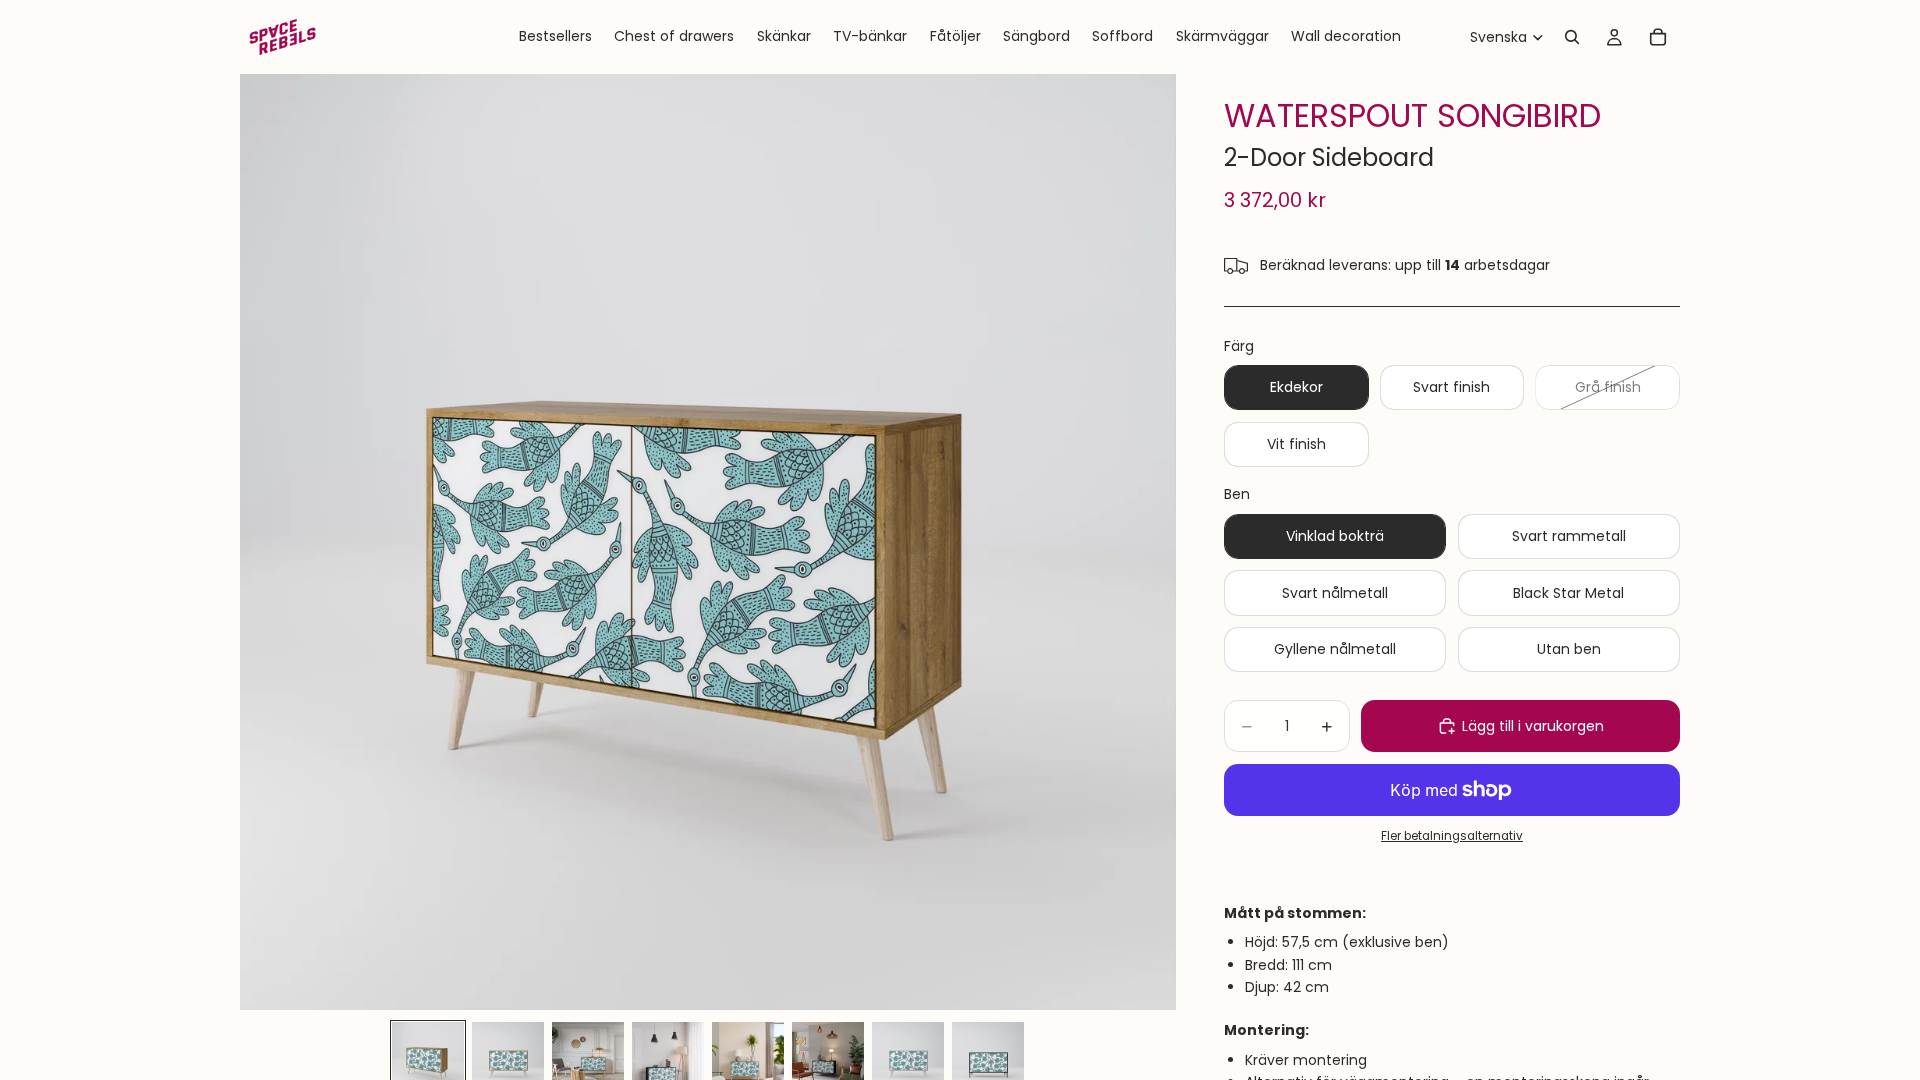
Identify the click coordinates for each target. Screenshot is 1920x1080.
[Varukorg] (1658, 37)
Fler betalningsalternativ (1452, 836)
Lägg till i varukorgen (1533, 726)
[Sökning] (1572, 37)
